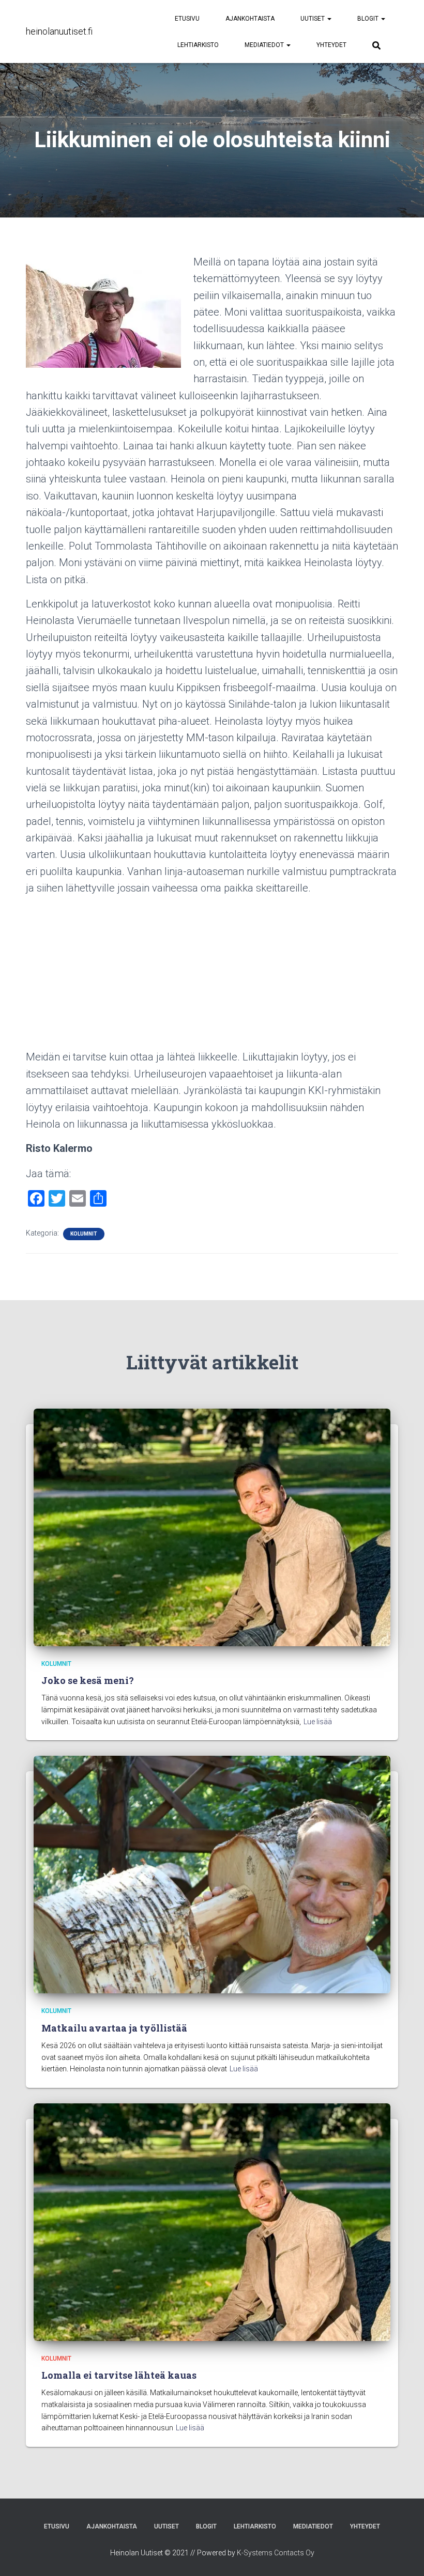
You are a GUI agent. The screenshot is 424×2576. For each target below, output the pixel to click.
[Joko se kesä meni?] (212, 1527)
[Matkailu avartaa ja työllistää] (212, 1874)
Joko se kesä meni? (88, 1680)
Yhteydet (331, 45)
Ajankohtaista (250, 19)
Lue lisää (318, 1722)
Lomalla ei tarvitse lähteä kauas (119, 2375)
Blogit (369, 19)
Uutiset (313, 19)
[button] (329, 19)
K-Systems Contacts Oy (276, 2553)
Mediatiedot (265, 45)
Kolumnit (84, 1234)
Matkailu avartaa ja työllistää (114, 2028)
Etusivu (187, 19)
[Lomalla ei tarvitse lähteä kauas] (212, 2222)
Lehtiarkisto (198, 45)
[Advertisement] (212, 976)
